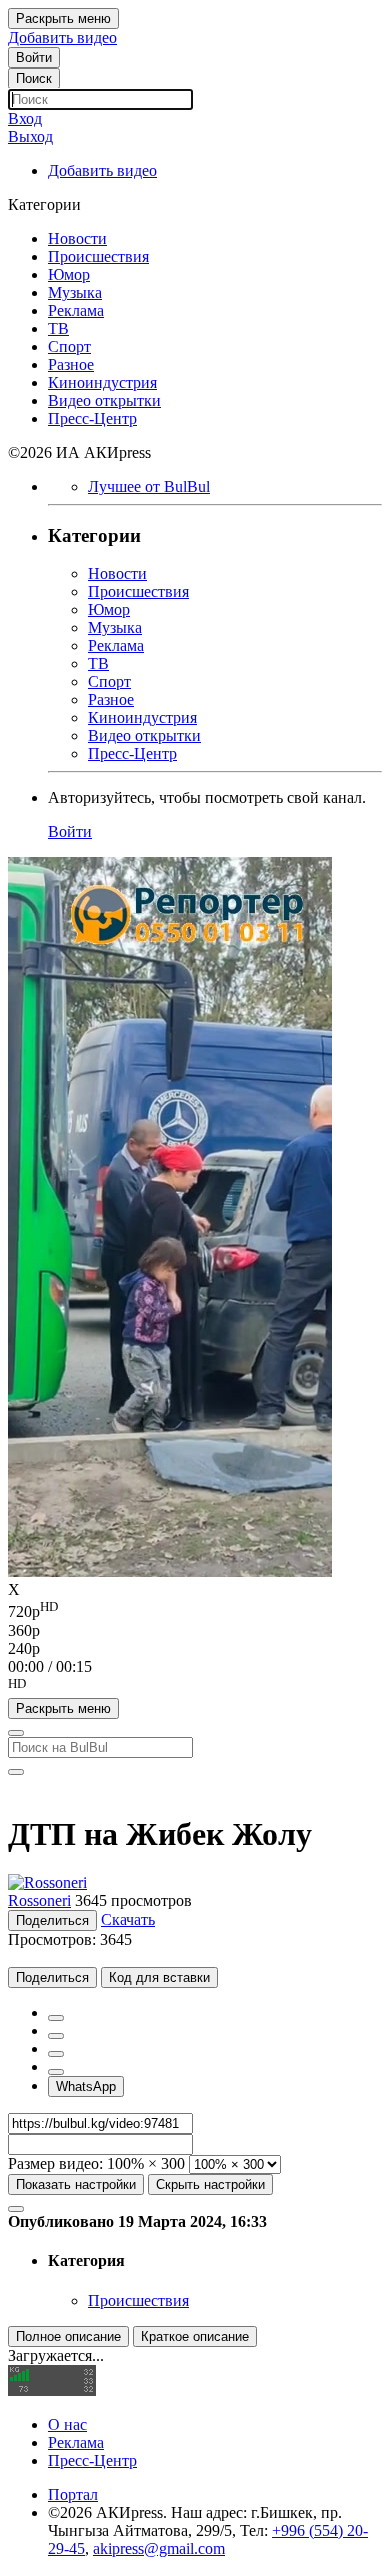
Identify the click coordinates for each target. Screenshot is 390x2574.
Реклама (76, 2442)
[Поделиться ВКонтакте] (56, 2072)
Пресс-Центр (92, 2460)
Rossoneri (39, 1900)
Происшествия (138, 2300)
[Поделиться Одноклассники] (56, 2054)
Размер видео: (55, 2163)
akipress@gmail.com (159, 2548)
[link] (34, 57)
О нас (67, 2424)
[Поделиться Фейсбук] (56, 2018)
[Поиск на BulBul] (16, 1733)
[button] (195, 1687)
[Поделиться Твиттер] (56, 2036)
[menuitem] (195, 1610)
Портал (73, 2494)
